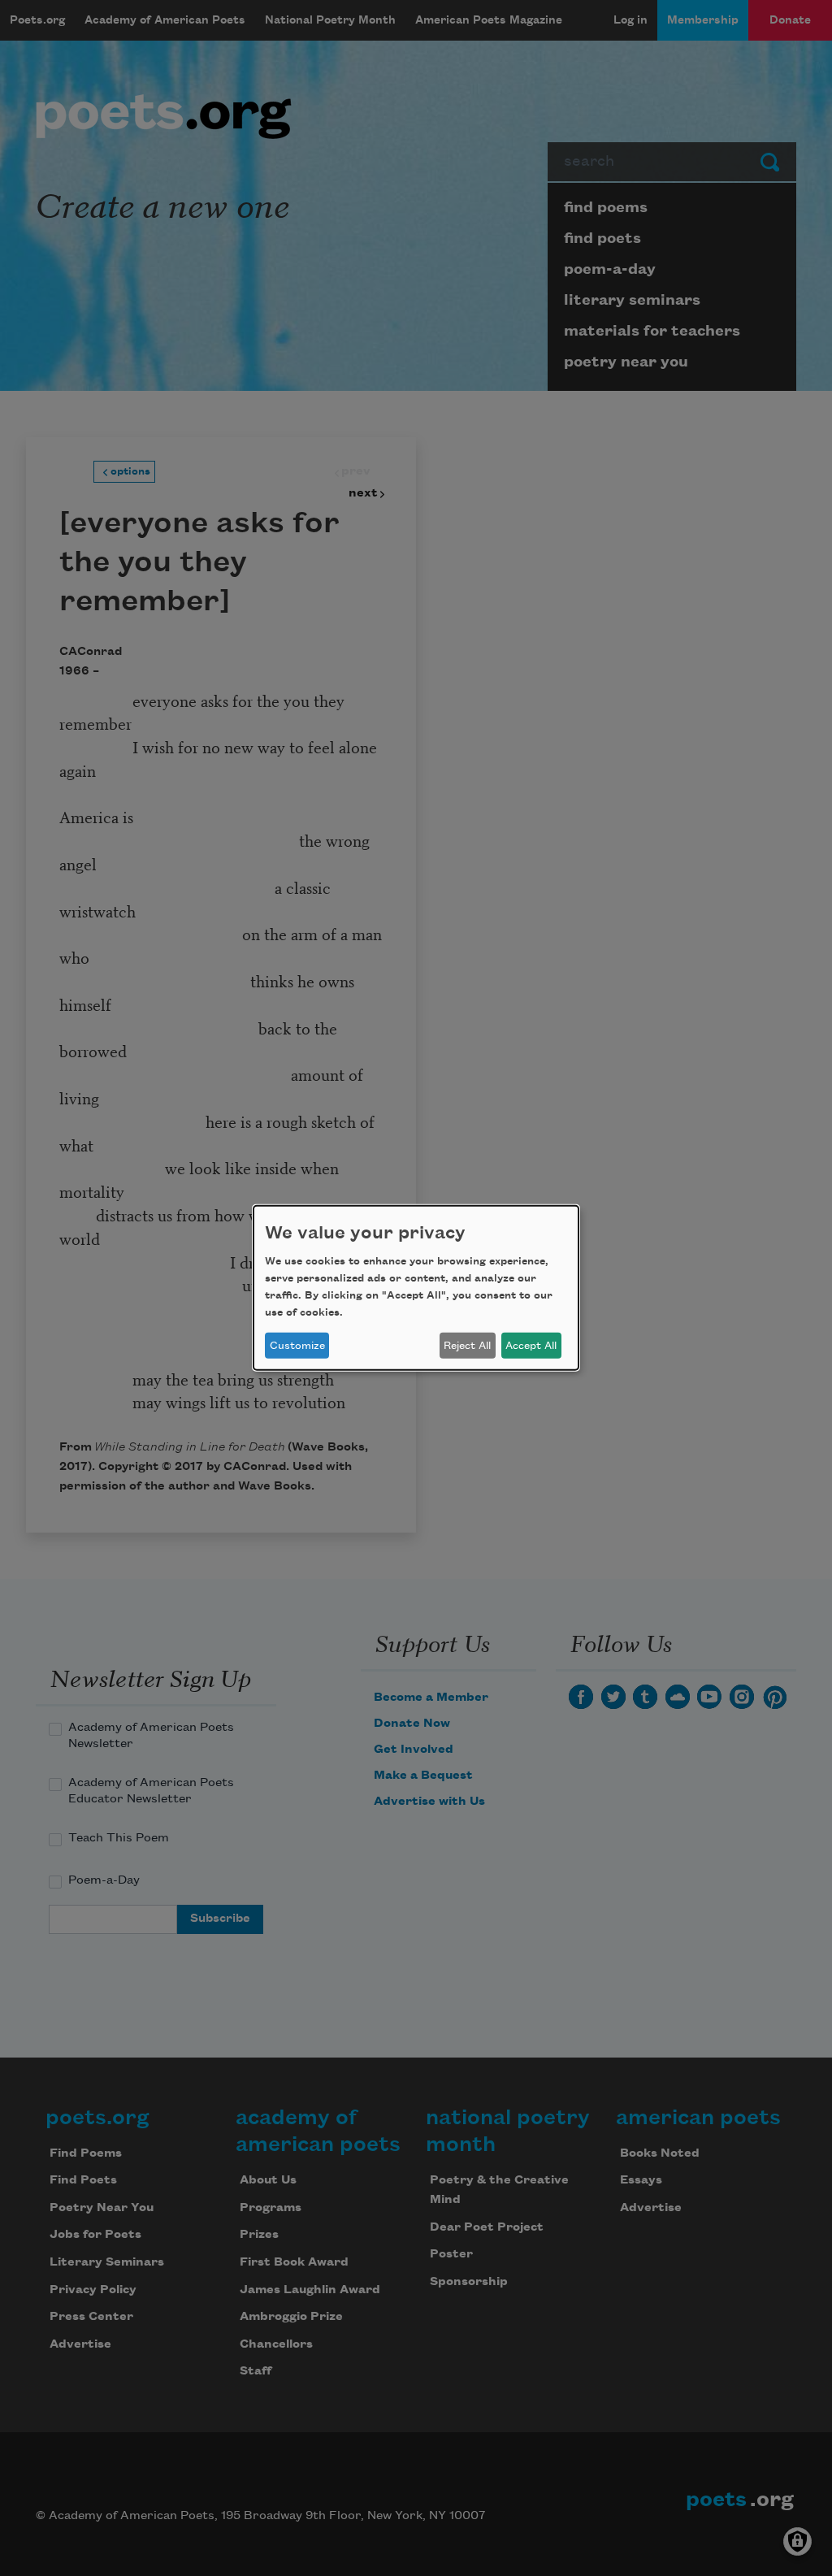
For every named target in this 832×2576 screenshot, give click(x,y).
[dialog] (416, 1288)
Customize (297, 1346)
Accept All (531, 1346)
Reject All (467, 1346)
